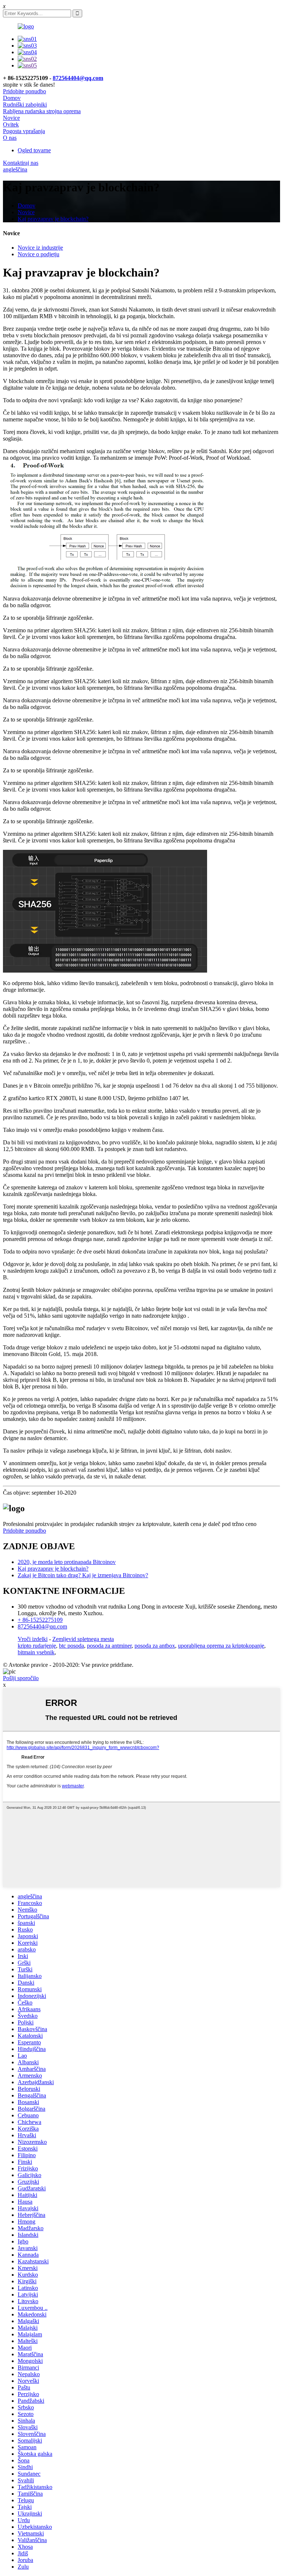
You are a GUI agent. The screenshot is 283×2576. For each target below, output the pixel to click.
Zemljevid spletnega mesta (83, 1639)
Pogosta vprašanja (24, 131)
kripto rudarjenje (37, 1646)
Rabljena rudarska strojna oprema (42, 111)
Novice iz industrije (40, 248)
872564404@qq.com (78, 78)
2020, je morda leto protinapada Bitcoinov (67, 1562)
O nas (10, 138)
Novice (11, 118)
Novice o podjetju (39, 254)
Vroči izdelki (33, 1639)
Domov (12, 98)
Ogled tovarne (34, 150)
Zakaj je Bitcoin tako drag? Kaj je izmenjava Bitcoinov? (83, 1575)
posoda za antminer (109, 1646)
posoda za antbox (155, 1646)
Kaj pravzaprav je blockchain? (53, 219)
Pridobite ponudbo (25, 91)
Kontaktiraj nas (21, 163)
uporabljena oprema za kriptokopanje (221, 1646)
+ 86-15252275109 (40, 1620)
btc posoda (71, 1646)
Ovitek (11, 124)
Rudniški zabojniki (25, 105)
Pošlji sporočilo (21, 1678)
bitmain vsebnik (36, 1652)
